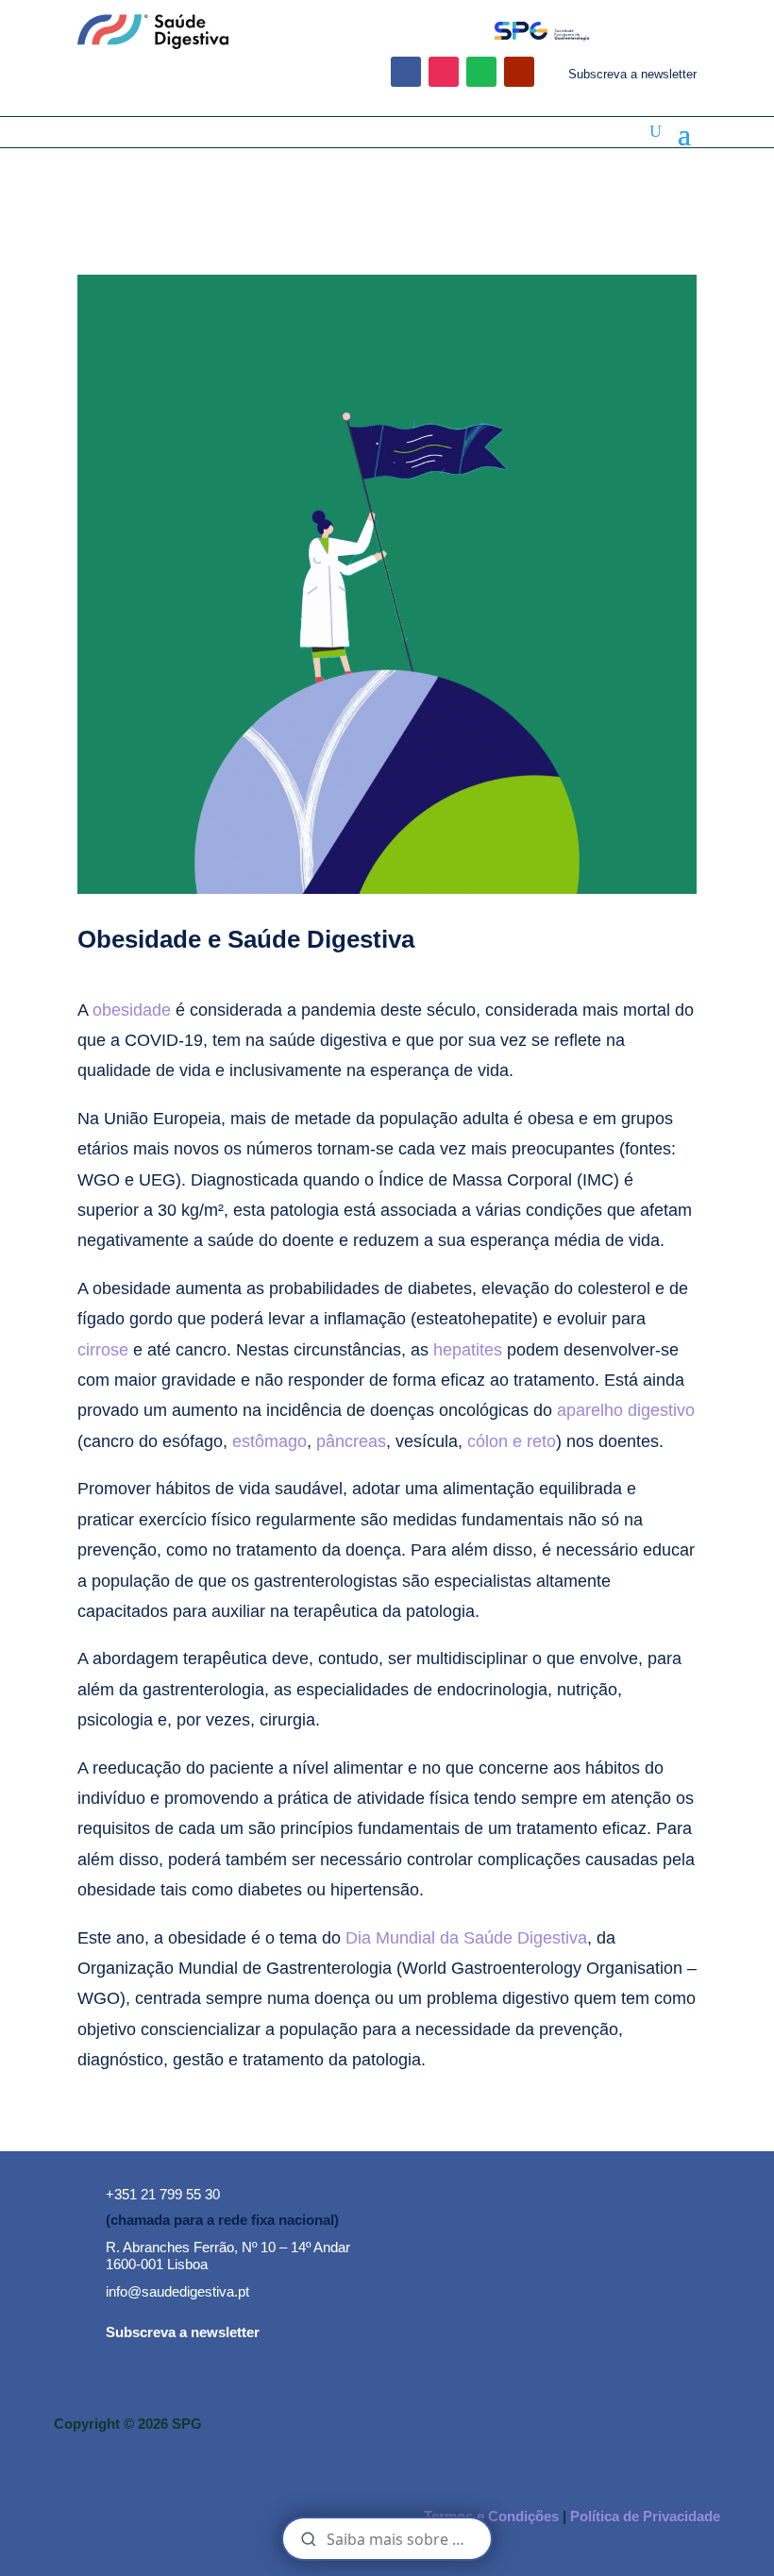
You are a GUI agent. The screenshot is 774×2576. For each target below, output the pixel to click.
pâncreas (351, 1441)
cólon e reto (512, 1441)
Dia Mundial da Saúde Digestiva (466, 1938)
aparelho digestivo (626, 1410)
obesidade (132, 1010)
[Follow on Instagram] (444, 72)
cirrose (103, 1350)
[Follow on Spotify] (481, 72)
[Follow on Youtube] (519, 72)
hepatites (468, 1350)
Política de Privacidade (645, 2516)
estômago (269, 1441)
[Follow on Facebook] (406, 72)
